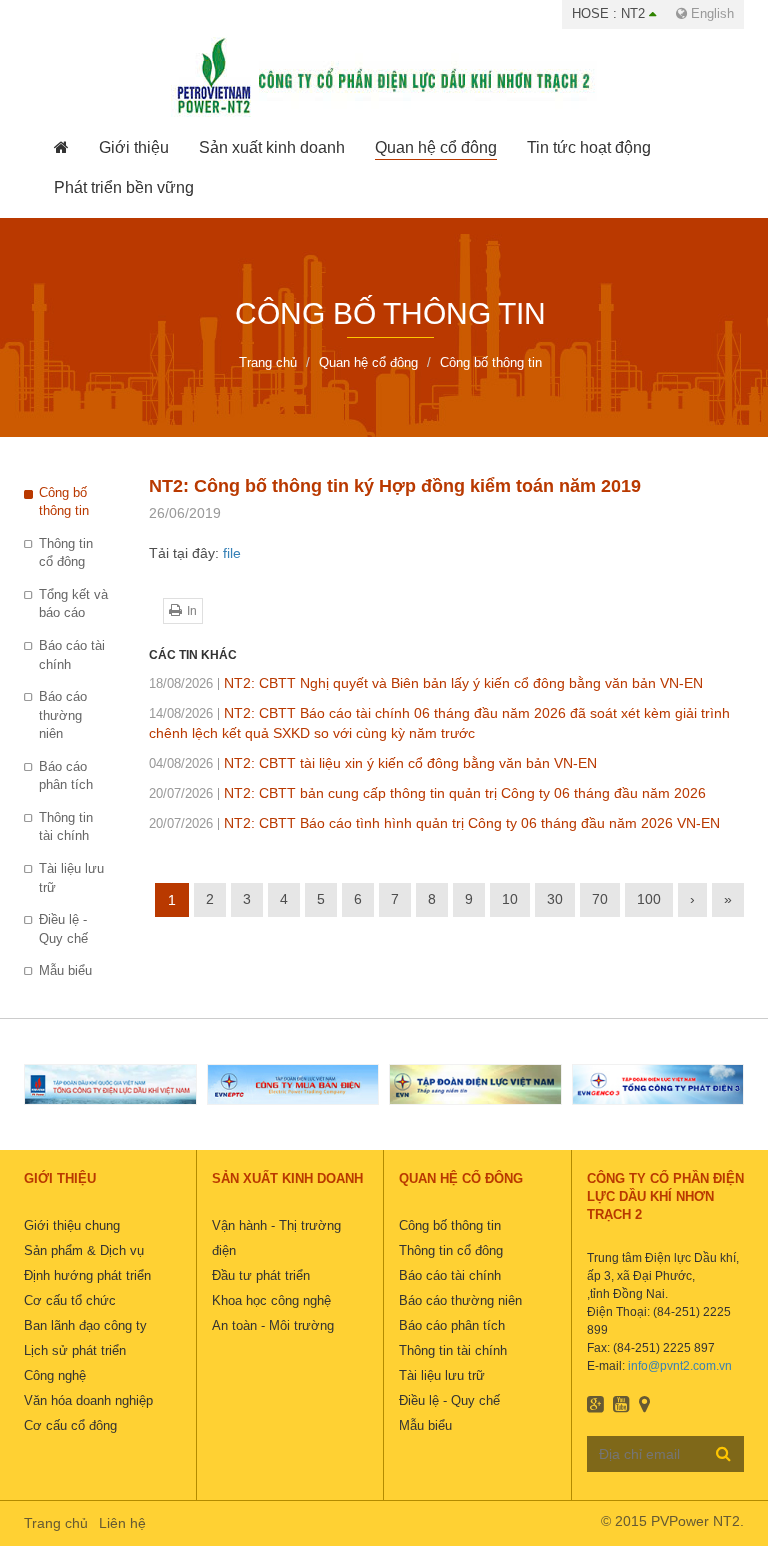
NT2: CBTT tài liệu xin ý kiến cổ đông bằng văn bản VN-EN (373, 763)
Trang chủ (56, 1523)
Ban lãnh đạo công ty (85, 1325)
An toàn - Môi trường (273, 1325)
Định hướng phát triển (87, 1275)
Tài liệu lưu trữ (71, 878)
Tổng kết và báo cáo (73, 604)
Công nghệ (55, 1375)
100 (649, 899)
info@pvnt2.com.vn (680, 1366)
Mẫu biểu (65, 970)
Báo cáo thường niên (63, 715)
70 (600, 899)
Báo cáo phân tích (66, 776)
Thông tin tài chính (66, 827)
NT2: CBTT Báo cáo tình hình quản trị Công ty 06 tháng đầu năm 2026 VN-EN (434, 823)
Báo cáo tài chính (72, 655)
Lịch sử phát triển (75, 1350)
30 (555, 899)
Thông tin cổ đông (66, 553)
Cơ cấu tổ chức (70, 1300)
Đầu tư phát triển (261, 1275)
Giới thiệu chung (72, 1225)
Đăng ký (723, 1453)
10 (510, 899)
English (710, 13)
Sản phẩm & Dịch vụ (84, 1250)
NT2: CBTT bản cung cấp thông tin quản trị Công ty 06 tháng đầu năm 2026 (427, 793)
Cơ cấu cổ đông (70, 1425)
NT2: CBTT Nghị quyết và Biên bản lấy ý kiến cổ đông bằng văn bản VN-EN (426, 683)
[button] (134, 148)
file (232, 553)
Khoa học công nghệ (271, 1300)
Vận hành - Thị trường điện (276, 1238)
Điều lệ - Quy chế (63, 929)
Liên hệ (122, 1523)
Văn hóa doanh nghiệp (88, 1400)
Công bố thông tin (64, 502)
